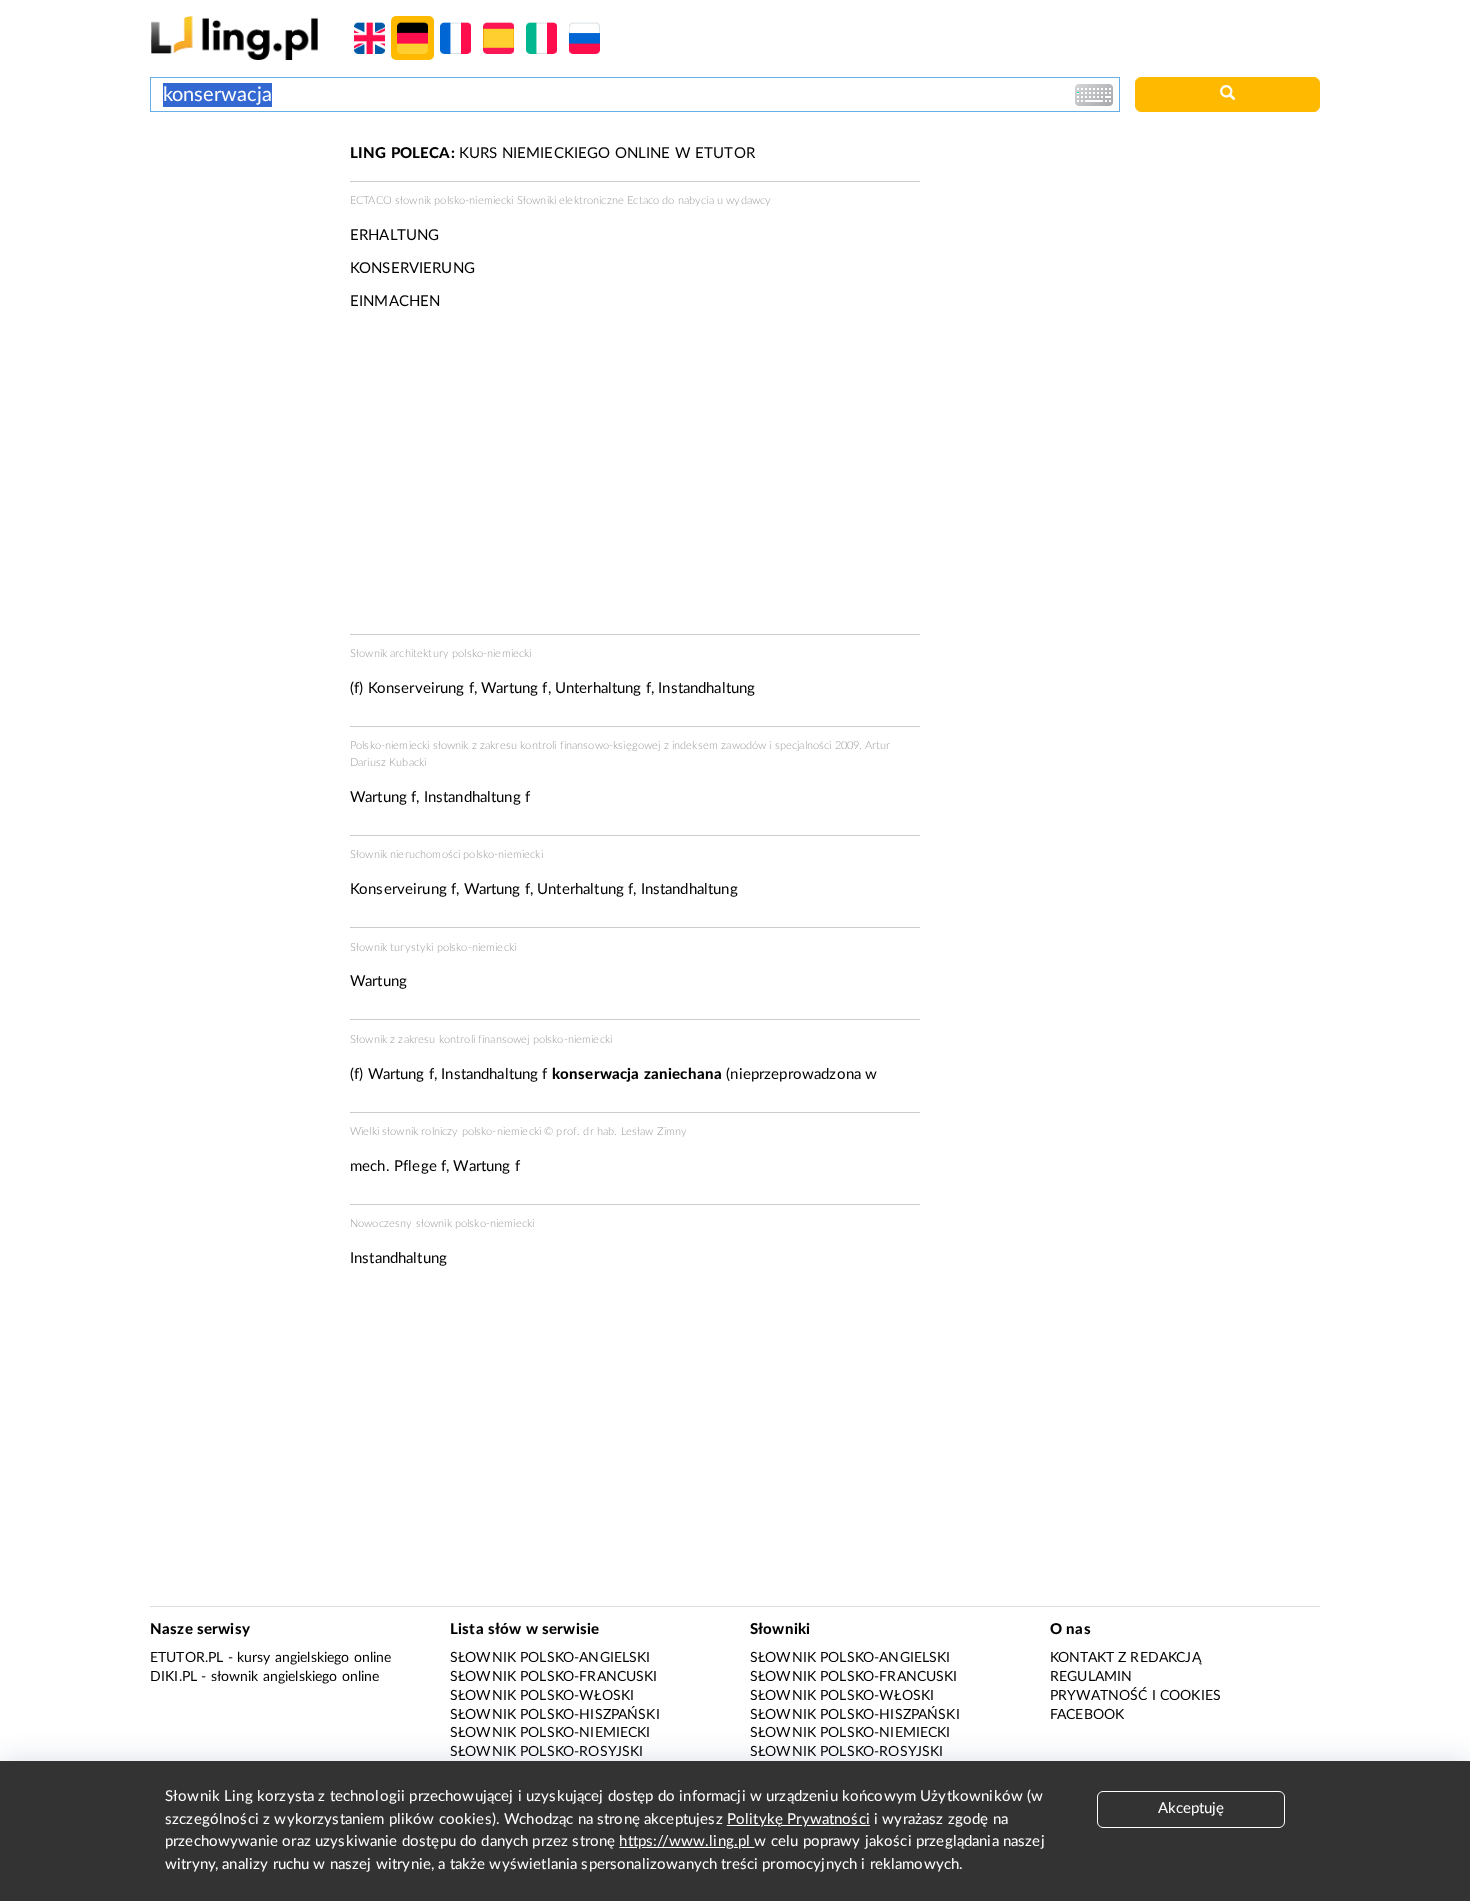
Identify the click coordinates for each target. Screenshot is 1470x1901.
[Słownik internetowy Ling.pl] (234, 37)
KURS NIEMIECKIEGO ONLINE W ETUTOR (552, 153)
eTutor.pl (186, 1658)
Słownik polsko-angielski (550, 1658)
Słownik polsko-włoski (542, 1696)
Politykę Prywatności (798, 1819)
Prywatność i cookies (1135, 1696)
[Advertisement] (240, 218)
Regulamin (1091, 1677)
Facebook (1087, 1715)
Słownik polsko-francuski (554, 1677)
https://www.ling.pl (686, 1841)
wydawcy (748, 200)
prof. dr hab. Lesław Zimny (621, 1131)
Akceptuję (1191, 1808)
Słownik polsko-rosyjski (546, 1752)
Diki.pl (173, 1677)
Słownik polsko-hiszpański (555, 1715)
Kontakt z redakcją (1125, 1658)
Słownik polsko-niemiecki (550, 1733)
